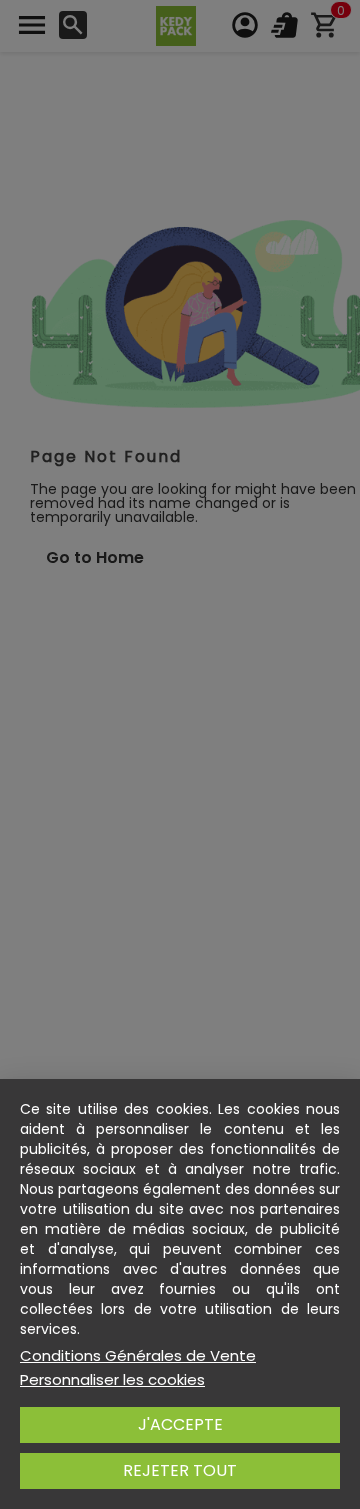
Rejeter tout (180, 1470)
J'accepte (180, 1424)
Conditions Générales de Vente (138, 1356)
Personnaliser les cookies (112, 1380)
